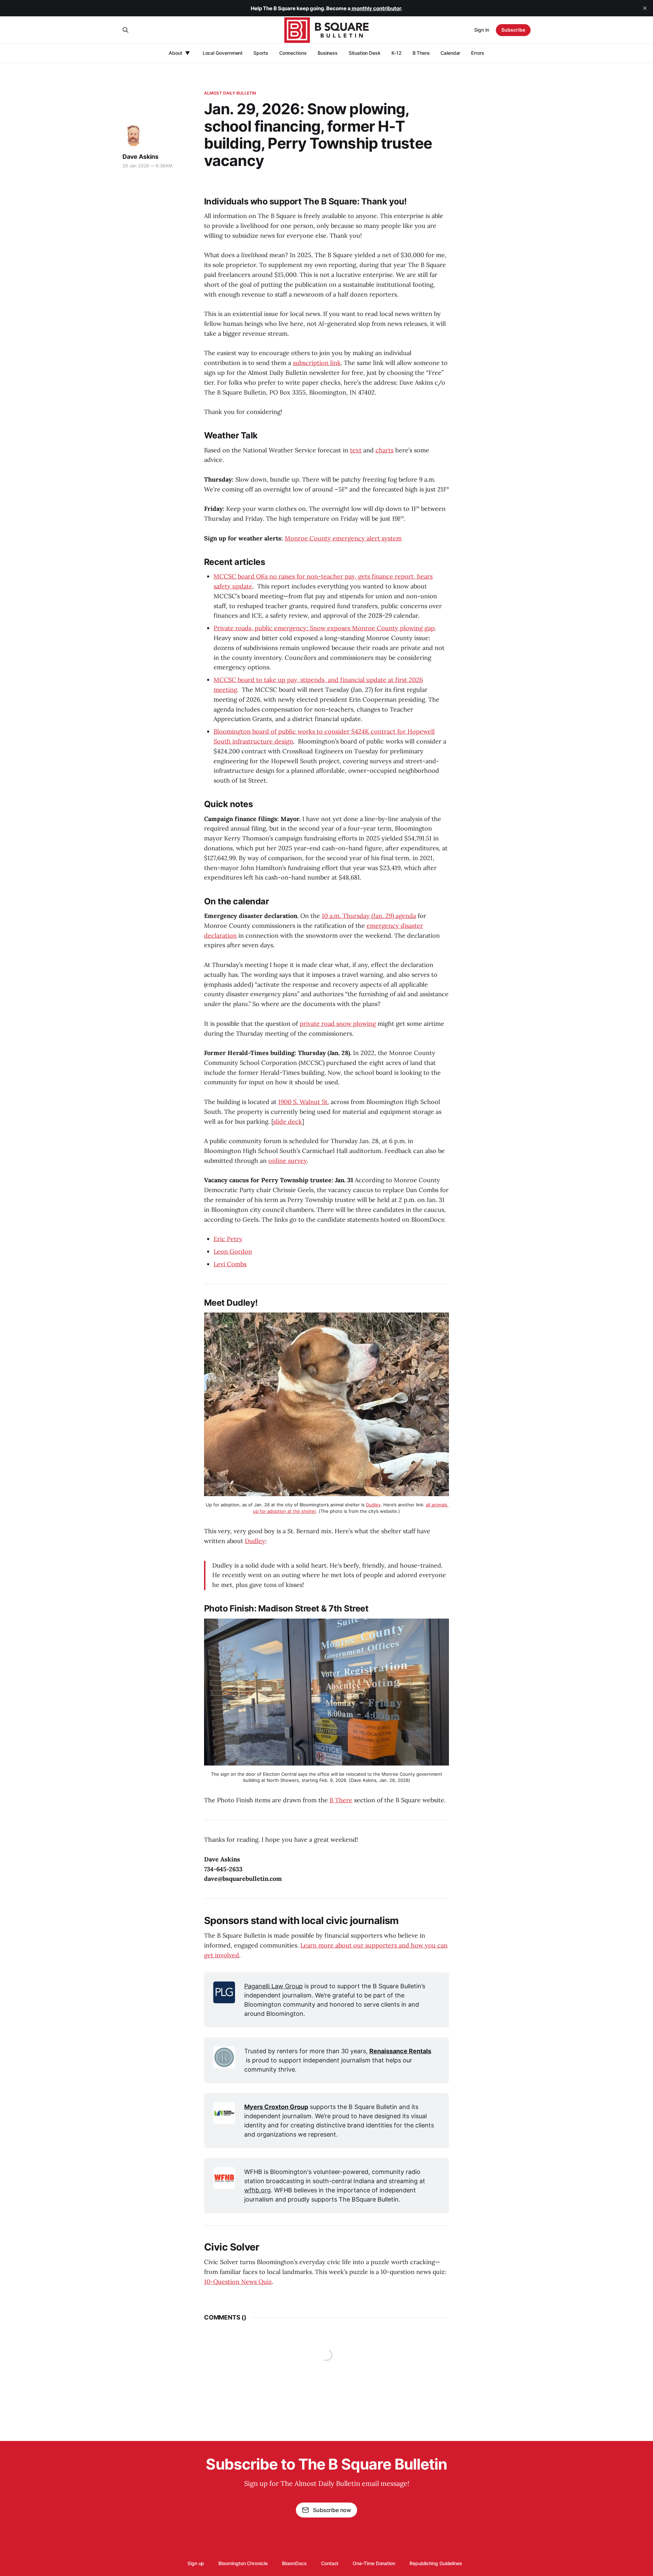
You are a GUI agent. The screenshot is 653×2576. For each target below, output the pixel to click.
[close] (645, 8)
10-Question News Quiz (238, 2282)
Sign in (482, 30)
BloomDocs (294, 2563)
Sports (261, 53)
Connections (293, 53)
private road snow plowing (338, 1024)
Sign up (196, 2563)
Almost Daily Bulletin (230, 93)
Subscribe (513, 30)
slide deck (288, 1122)
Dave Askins (140, 157)
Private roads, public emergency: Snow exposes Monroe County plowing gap (324, 628)
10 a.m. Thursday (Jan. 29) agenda (369, 916)
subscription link (317, 363)
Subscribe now (332, 2510)
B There (421, 53)
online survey (288, 1161)
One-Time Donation (374, 2563)
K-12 (397, 53)
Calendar (450, 53)
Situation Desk (365, 53)
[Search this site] (125, 30)
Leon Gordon (233, 1251)
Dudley (255, 1541)
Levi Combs (230, 1264)
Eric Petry (228, 1239)
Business (328, 53)
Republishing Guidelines (436, 2563)
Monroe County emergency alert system (343, 538)
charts (384, 450)
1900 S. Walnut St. (304, 1102)
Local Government (223, 53)
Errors (478, 53)
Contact (330, 2563)
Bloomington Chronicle (243, 2563)
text (356, 450)
